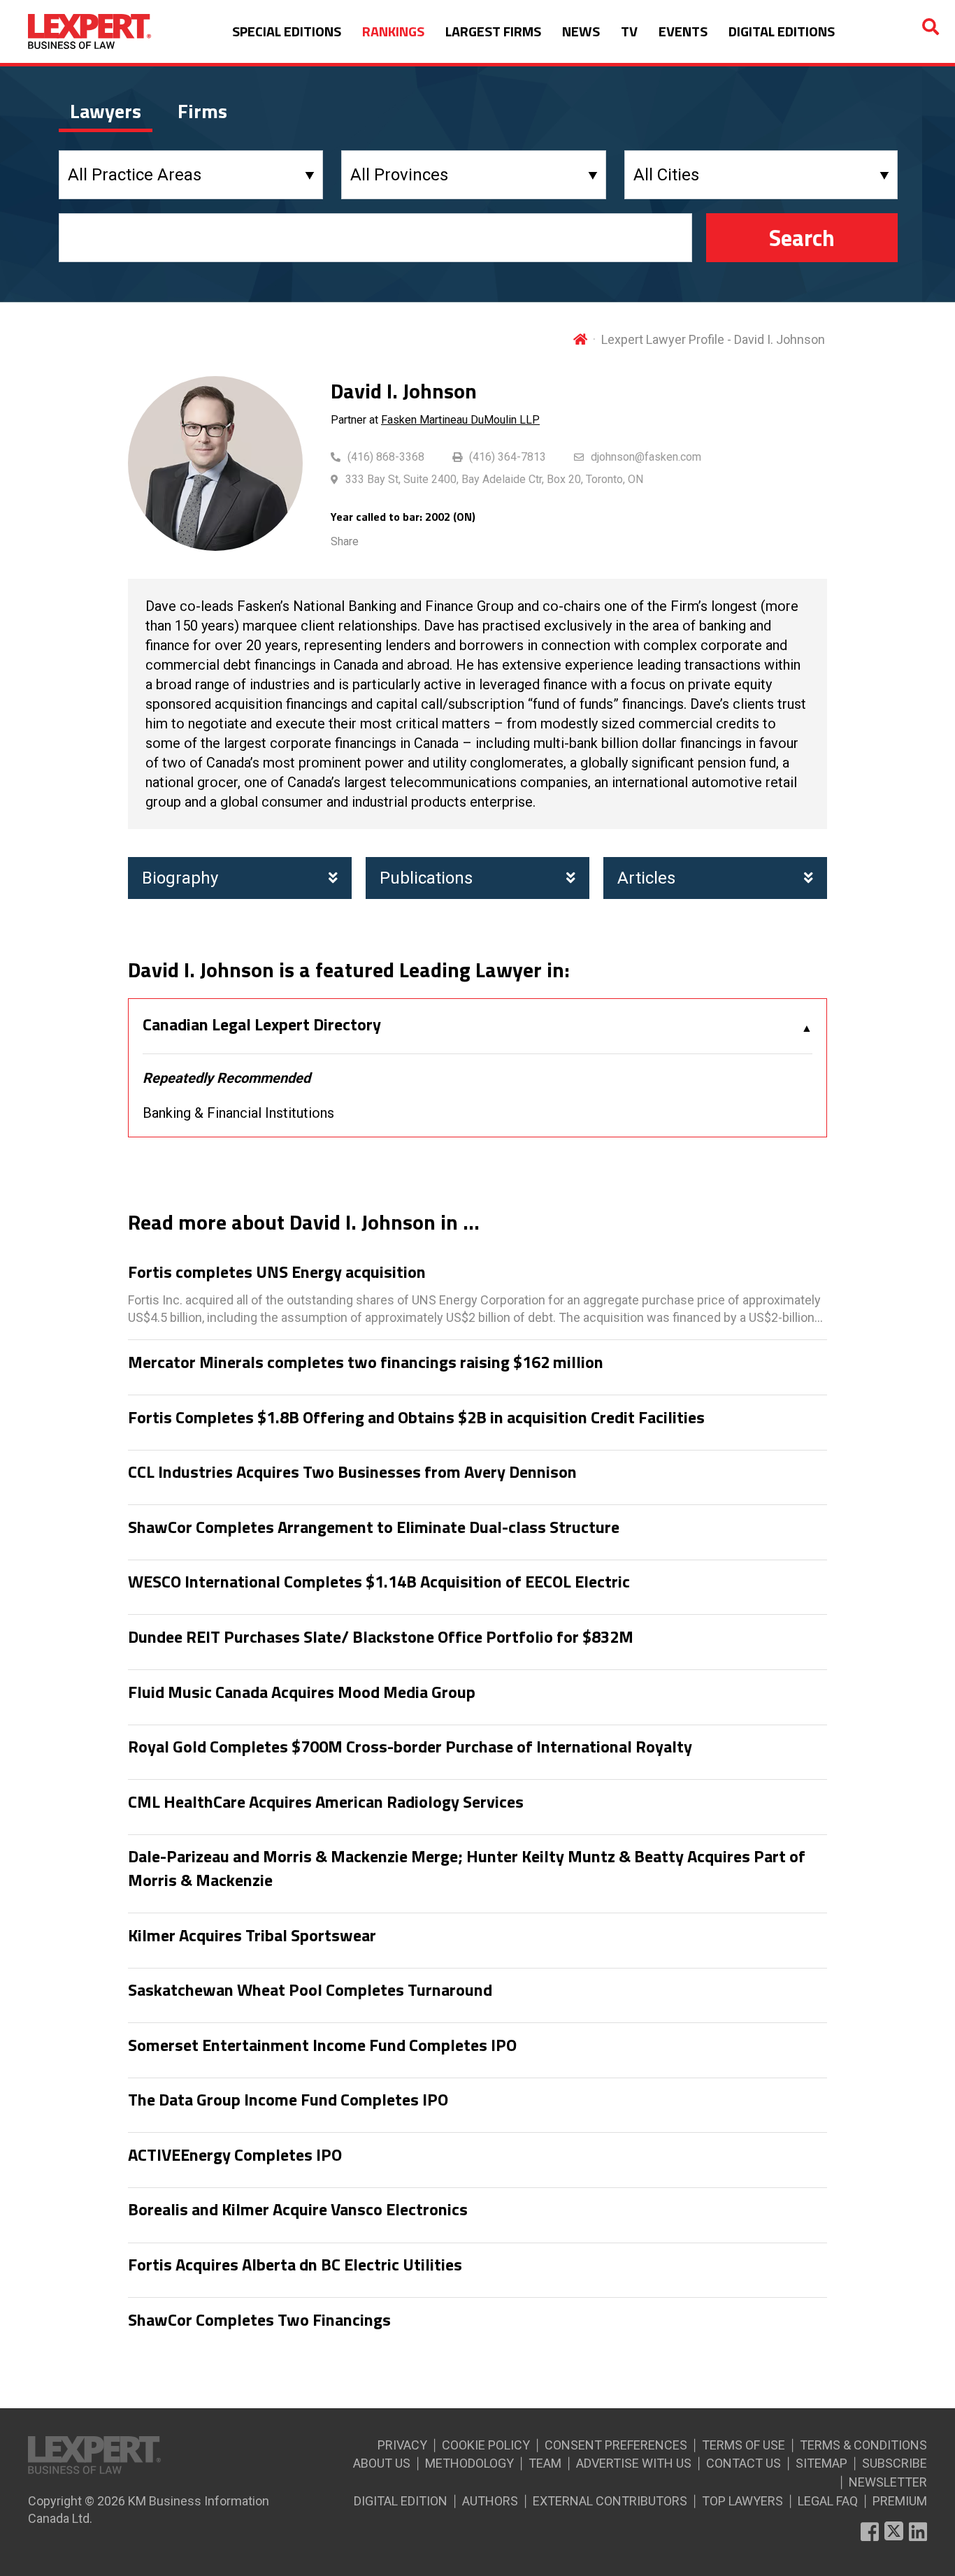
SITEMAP (821, 2463)
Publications (426, 878)
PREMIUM (900, 2501)
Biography (180, 878)
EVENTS (683, 31)
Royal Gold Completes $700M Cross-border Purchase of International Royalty (410, 1747)
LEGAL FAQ (828, 2501)
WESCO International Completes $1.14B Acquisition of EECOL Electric (379, 1582)
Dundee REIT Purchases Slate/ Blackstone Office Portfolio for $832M (381, 1637)
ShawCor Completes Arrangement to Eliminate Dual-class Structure (374, 1527)
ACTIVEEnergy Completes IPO (235, 2155)
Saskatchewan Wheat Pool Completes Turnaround (310, 1990)
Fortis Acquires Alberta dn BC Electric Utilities (295, 2265)
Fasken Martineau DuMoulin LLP (460, 420)
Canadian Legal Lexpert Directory (262, 1025)
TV (629, 31)
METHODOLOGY (469, 2463)
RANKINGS (393, 31)
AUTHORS (490, 2501)
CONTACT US (744, 2463)
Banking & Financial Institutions (238, 1113)
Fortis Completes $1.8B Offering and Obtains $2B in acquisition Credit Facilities (416, 1418)
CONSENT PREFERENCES (616, 2445)
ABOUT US (382, 2463)
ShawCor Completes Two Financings (259, 2320)
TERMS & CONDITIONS (863, 2445)
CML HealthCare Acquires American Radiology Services (326, 1802)
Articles (646, 878)
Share (345, 541)
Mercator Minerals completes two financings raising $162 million (366, 1362)
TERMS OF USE (744, 2445)
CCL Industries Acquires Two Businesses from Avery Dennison (352, 1472)
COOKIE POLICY (486, 2445)
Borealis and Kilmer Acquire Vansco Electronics (298, 2210)
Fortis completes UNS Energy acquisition (277, 1272)
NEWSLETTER (888, 2482)
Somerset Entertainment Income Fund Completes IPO (322, 2045)
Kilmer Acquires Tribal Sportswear (252, 1936)
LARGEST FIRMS (493, 31)
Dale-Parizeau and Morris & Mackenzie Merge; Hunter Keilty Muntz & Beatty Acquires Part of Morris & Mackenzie (467, 1868)
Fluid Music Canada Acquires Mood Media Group (302, 1692)
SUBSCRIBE (895, 2463)
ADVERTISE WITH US (634, 2463)
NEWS (581, 31)
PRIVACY (402, 2445)
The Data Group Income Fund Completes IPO (288, 2100)
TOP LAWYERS (742, 2501)
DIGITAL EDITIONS (782, 31)
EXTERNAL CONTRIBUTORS (610, 2501)
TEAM (545, 2463)
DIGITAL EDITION (401, 2501)
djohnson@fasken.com (646, 457)
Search (802, 238)
